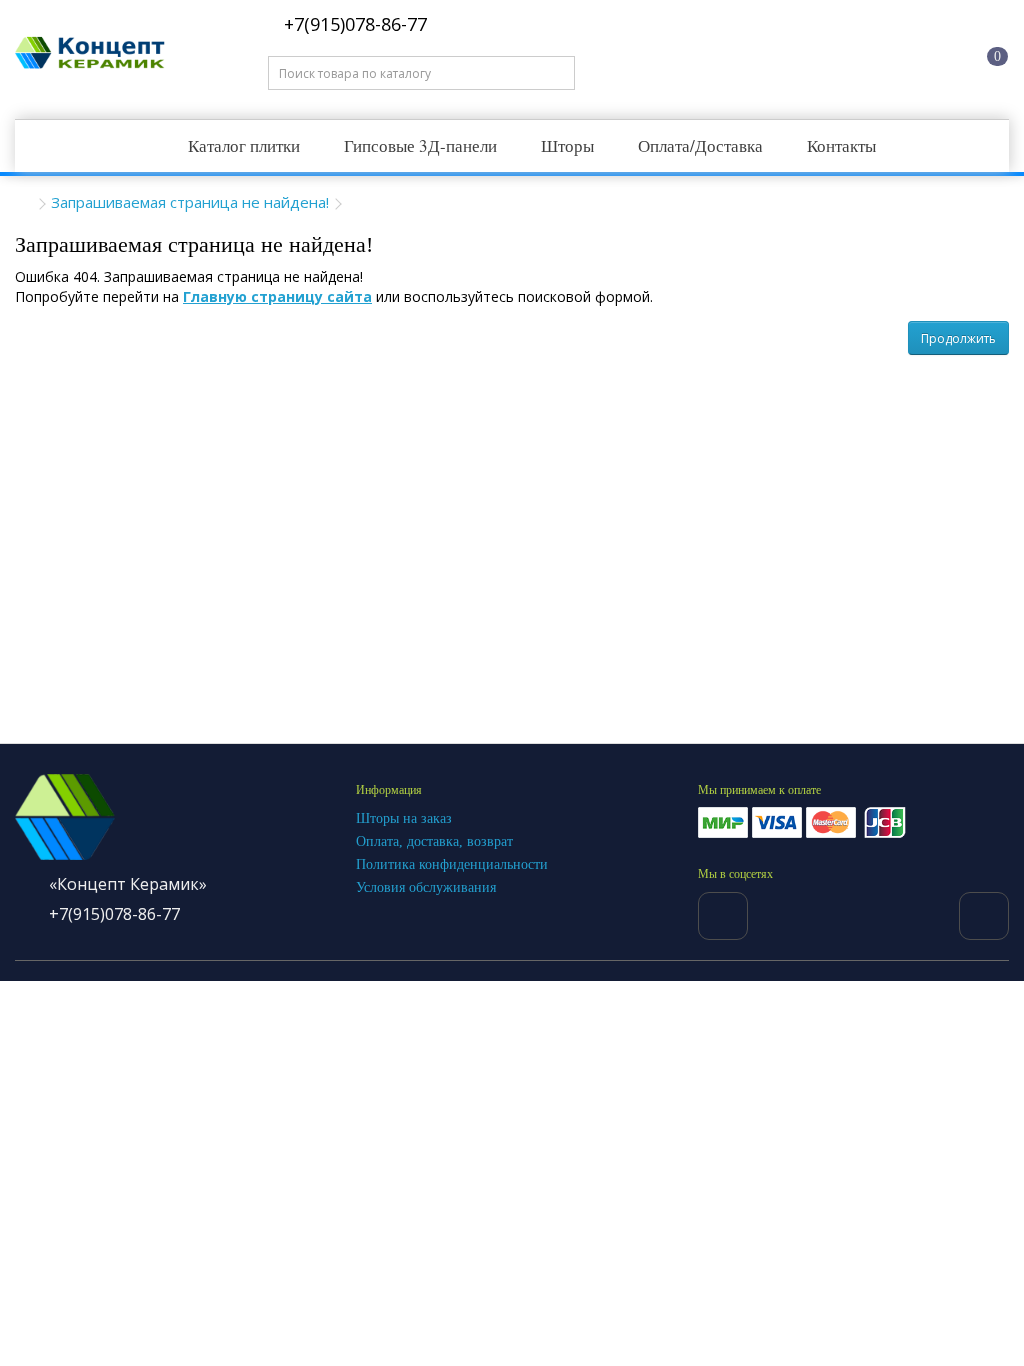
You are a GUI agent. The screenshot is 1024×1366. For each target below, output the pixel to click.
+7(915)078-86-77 (353, 24)
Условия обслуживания (426, 887)
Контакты (841, 145)
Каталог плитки (244, 145)
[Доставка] (824, 53)
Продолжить (958, 338)
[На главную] (748, 53)
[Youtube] (984, 916)
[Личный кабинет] (900, 53)
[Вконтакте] (723, 916)
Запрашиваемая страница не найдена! (190, 202)
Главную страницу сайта (277, 296)
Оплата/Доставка (700, 145)
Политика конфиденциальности (452, 864)
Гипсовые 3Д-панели (420, 145)
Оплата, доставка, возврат (434, 841)
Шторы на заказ (404, 818)
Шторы (567, 145)
